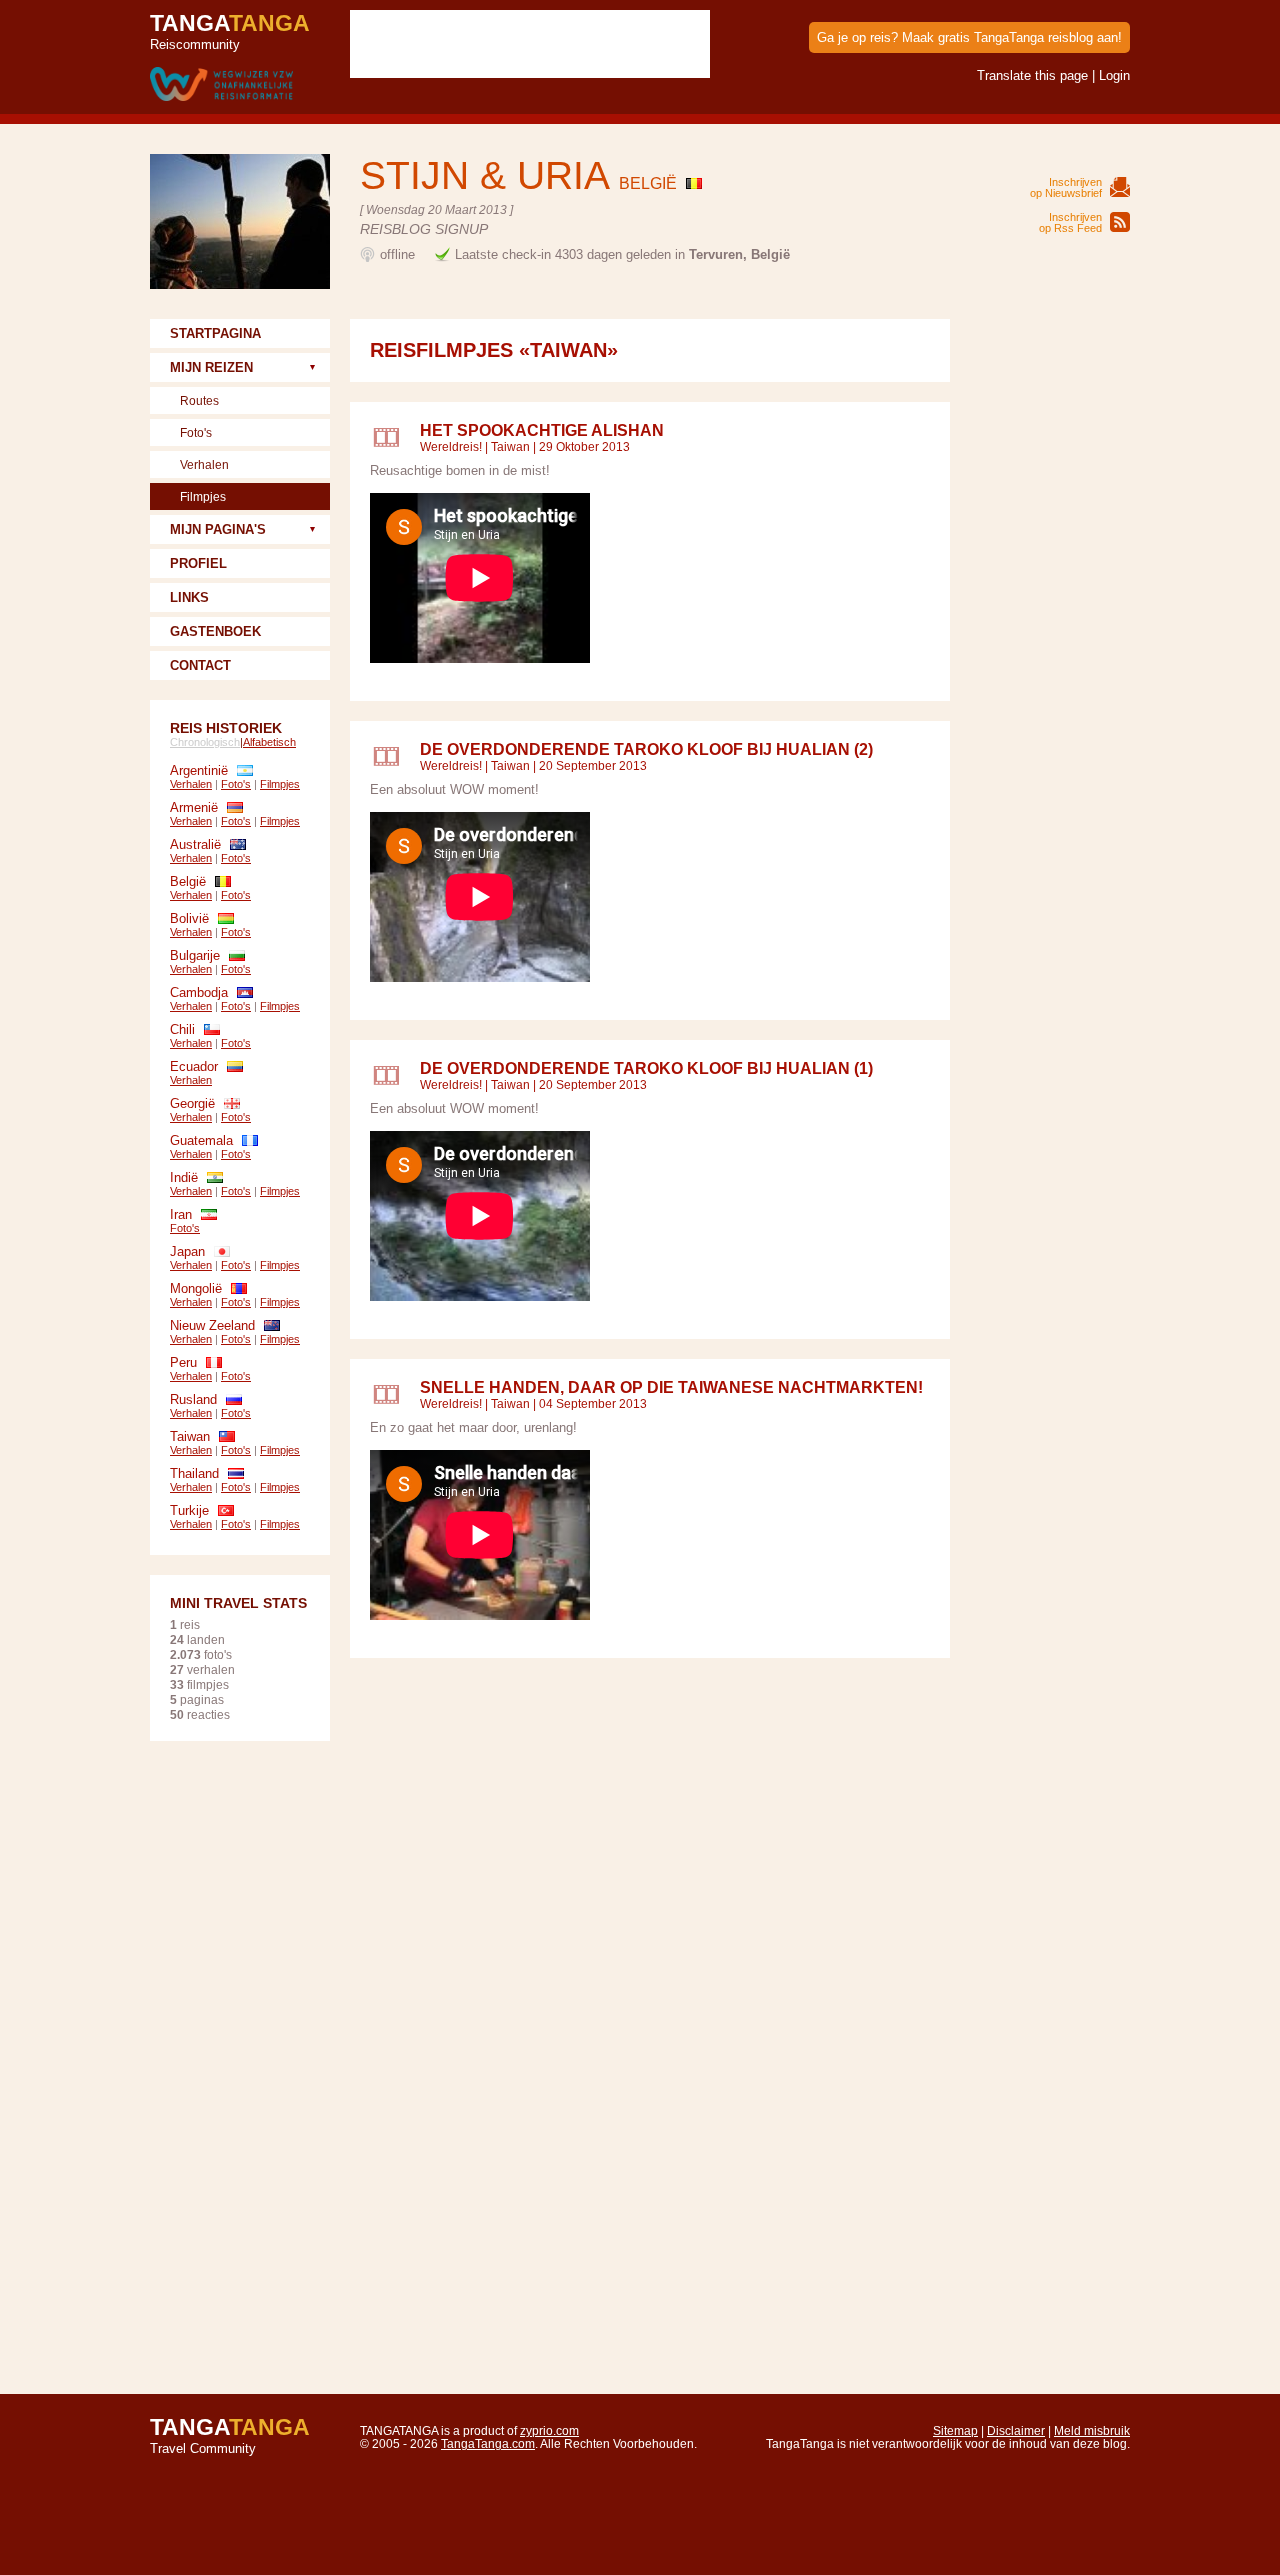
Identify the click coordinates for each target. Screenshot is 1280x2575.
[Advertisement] (1050, 619)
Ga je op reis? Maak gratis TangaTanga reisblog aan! (969, 37)
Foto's (196, 432)
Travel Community (230, 2435)
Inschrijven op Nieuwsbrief (1066, 187)
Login (1114, 75)
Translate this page (1032, 75)
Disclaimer (1016, 2430)
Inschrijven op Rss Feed (1070, 222)
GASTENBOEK (215, 631)
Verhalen (204, 464)
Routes (199, 400)
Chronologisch (205, 742)
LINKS (189, 597)
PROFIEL (198, 563)
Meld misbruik (1092, 2430)
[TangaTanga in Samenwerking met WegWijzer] (221, 85)
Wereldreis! (451, 446)
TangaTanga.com (488, 2443)
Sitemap (955, 2430)
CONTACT (200, 665)
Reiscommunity (230, 31)
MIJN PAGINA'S (218, 529)
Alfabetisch (269, 742)
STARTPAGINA (215, 333)
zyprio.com (549, 2430)
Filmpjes (203, 496)
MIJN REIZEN (211, 367)
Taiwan (510, 446)
